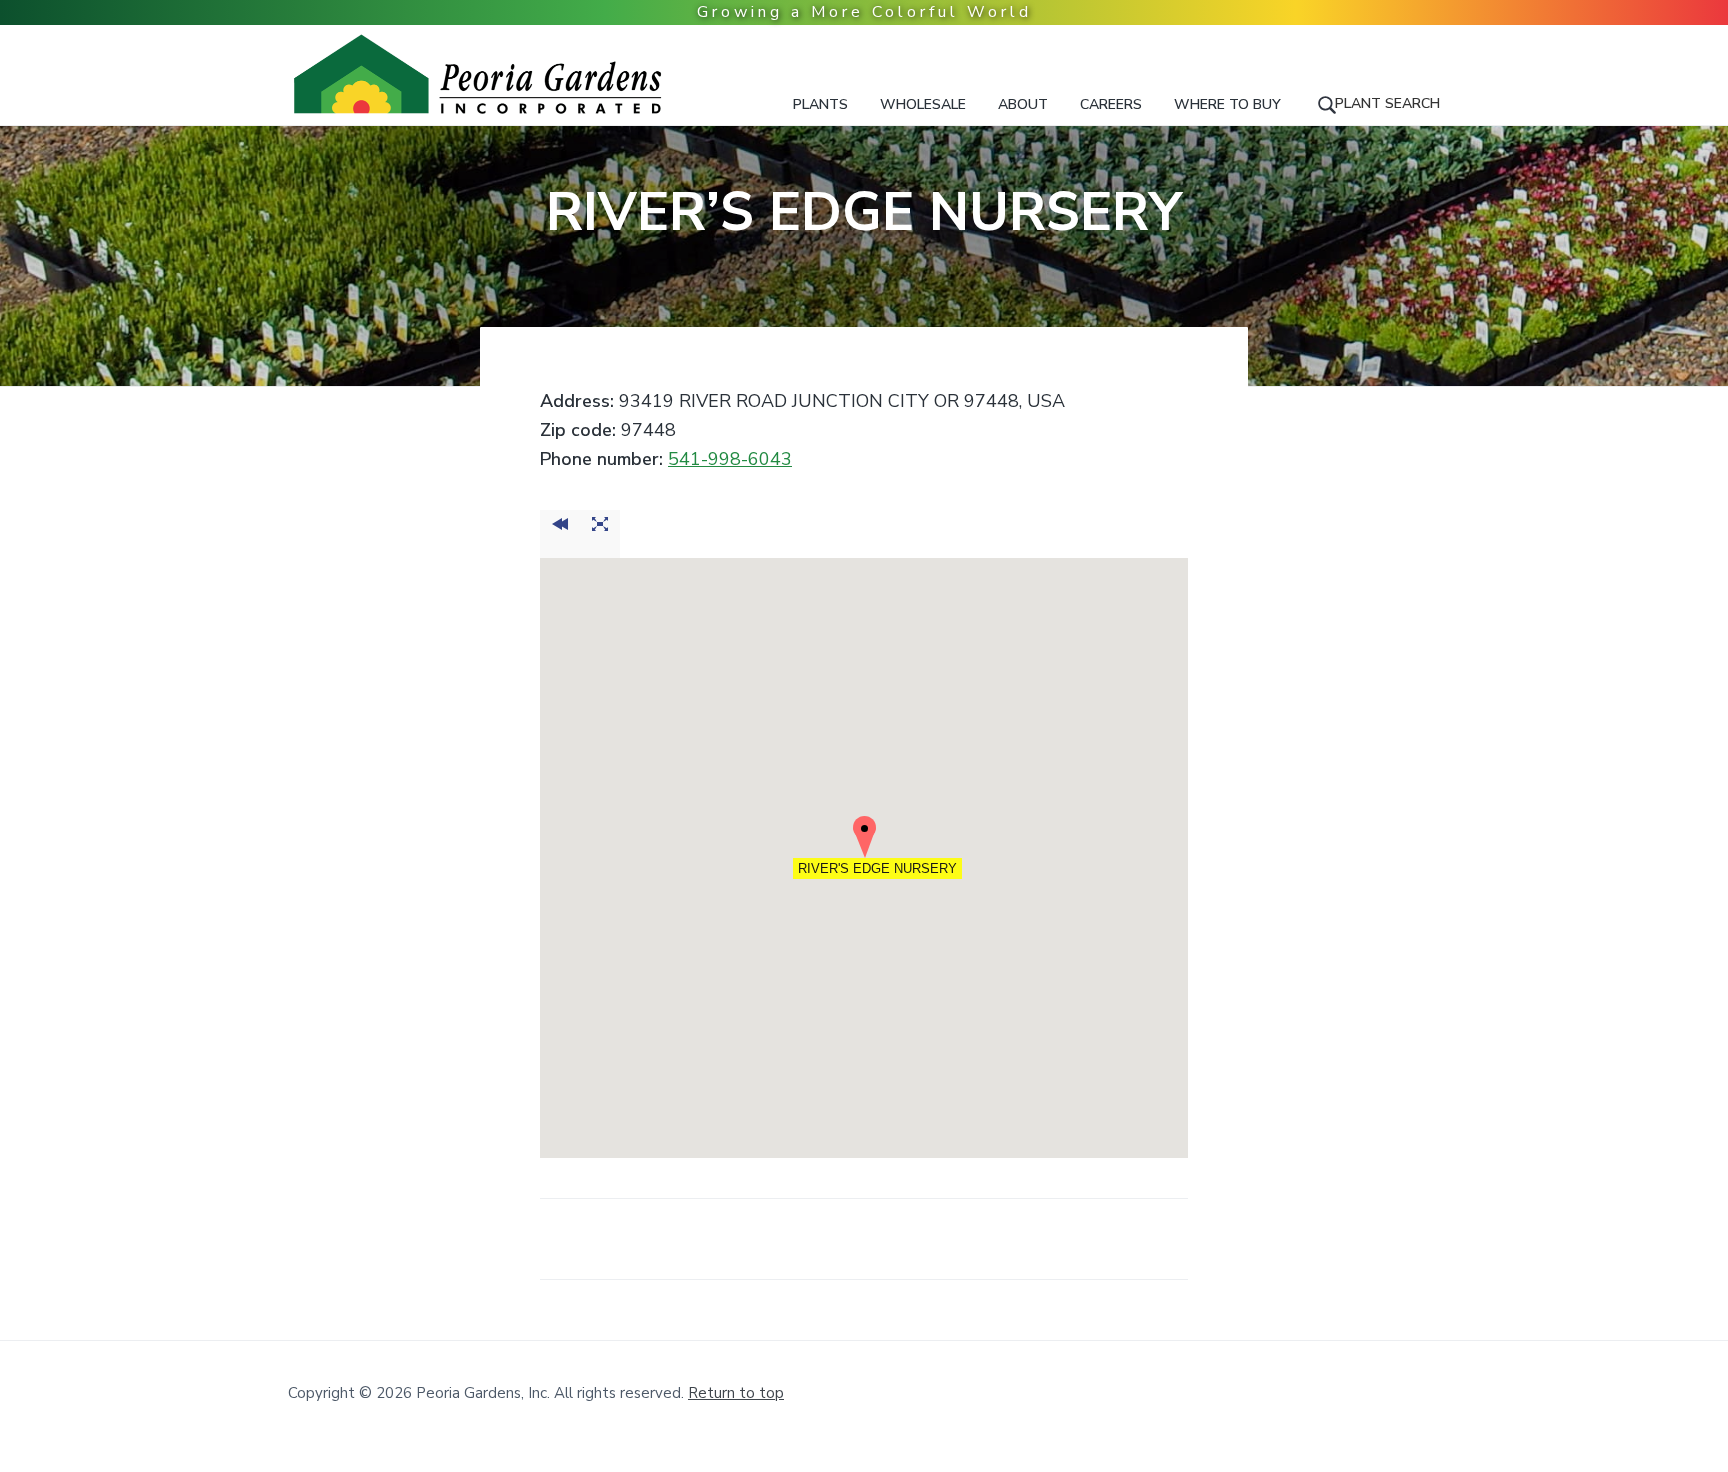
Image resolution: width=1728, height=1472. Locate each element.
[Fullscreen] (600, 534)
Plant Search (1387, 103)
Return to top (736, 1393)
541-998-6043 (730, 459)
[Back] (560, 534)
